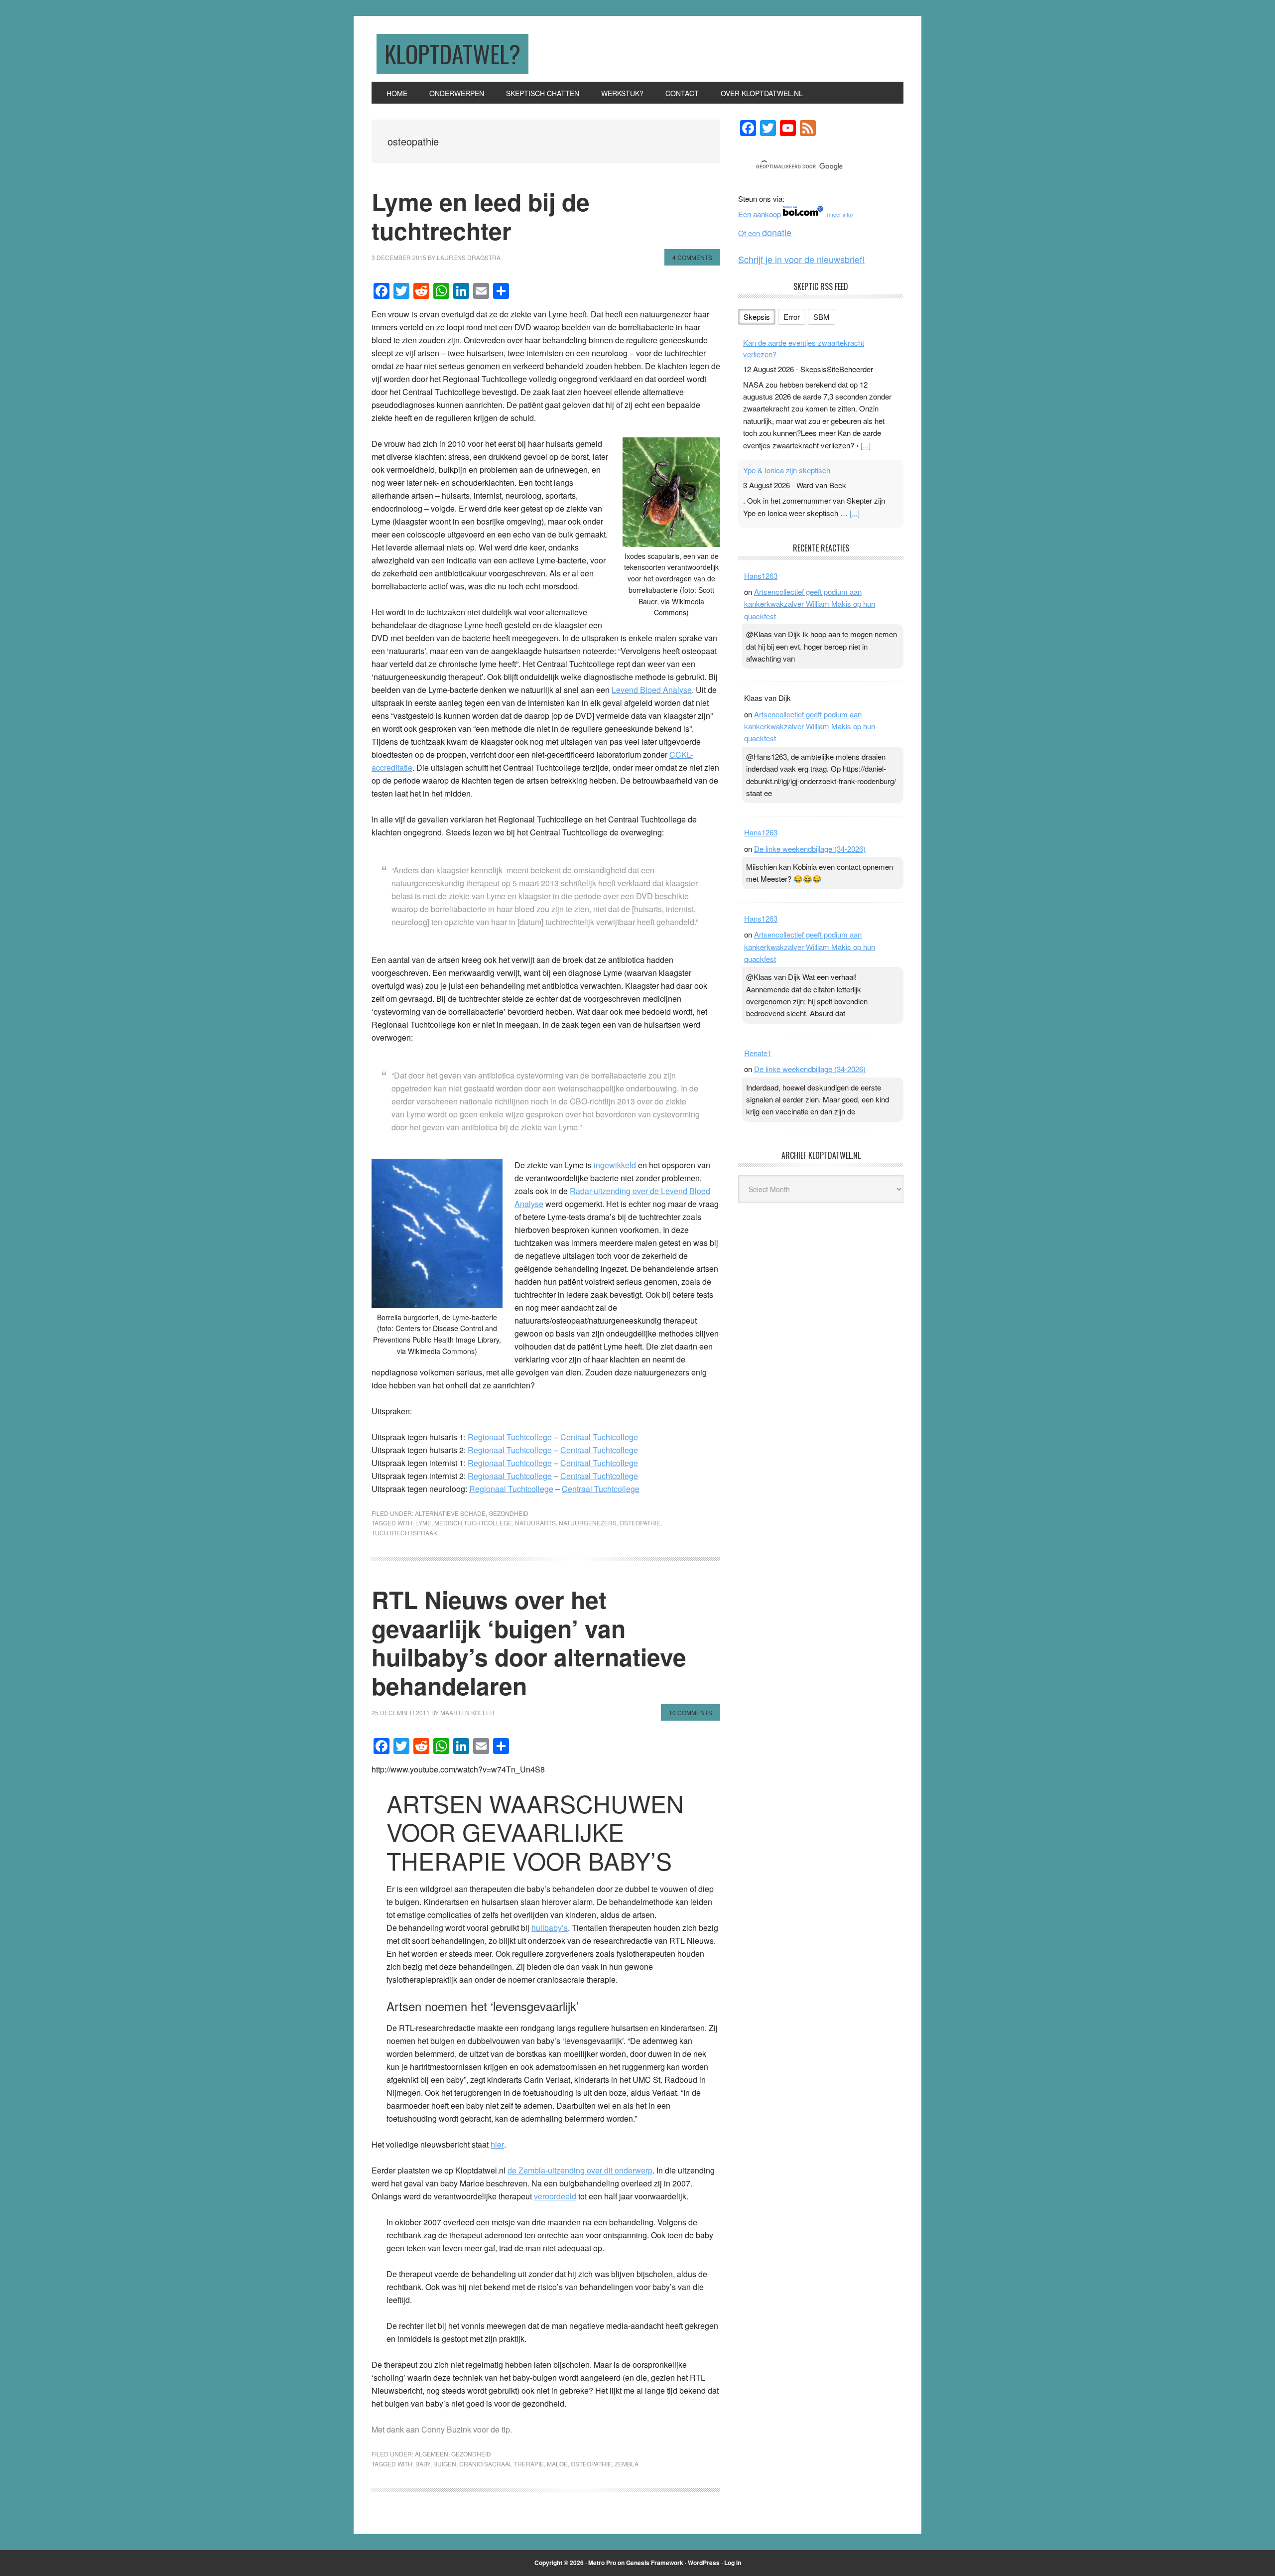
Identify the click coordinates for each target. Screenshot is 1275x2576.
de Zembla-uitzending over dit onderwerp (580, 2170)
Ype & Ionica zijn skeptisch (787, 470)
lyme (423, 1523)
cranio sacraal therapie (502, 2464)
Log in (733, 2563)
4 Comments (692, 257)
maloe (557, 2464)
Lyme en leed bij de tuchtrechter (481, 216)
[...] (866, 445)
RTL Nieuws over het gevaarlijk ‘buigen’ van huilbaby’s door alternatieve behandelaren (529, 1642)
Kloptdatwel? (452, 54)
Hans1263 (761, 576)
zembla (627, 2464)
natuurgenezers (588, 1523)
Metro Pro (602, 2563)
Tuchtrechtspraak (404, 1533)
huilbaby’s (550, 1928)
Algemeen (432, 2454)
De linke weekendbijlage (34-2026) (810, 849)
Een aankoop (760, 214)
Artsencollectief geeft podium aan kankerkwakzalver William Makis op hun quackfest (810, 604)
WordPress (704, 2563)
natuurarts (535, 1523)
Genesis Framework (655, 2563)
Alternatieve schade (450, 1513)
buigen (445, 2464)
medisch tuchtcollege (473, 1523)
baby (423, 2464)
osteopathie (640, 1523)
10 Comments (691, 1712)
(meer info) (840, 215)
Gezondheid (509, 1513)
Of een (765, 233)
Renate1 (758, 1053)
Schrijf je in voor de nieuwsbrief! (801, 259)
